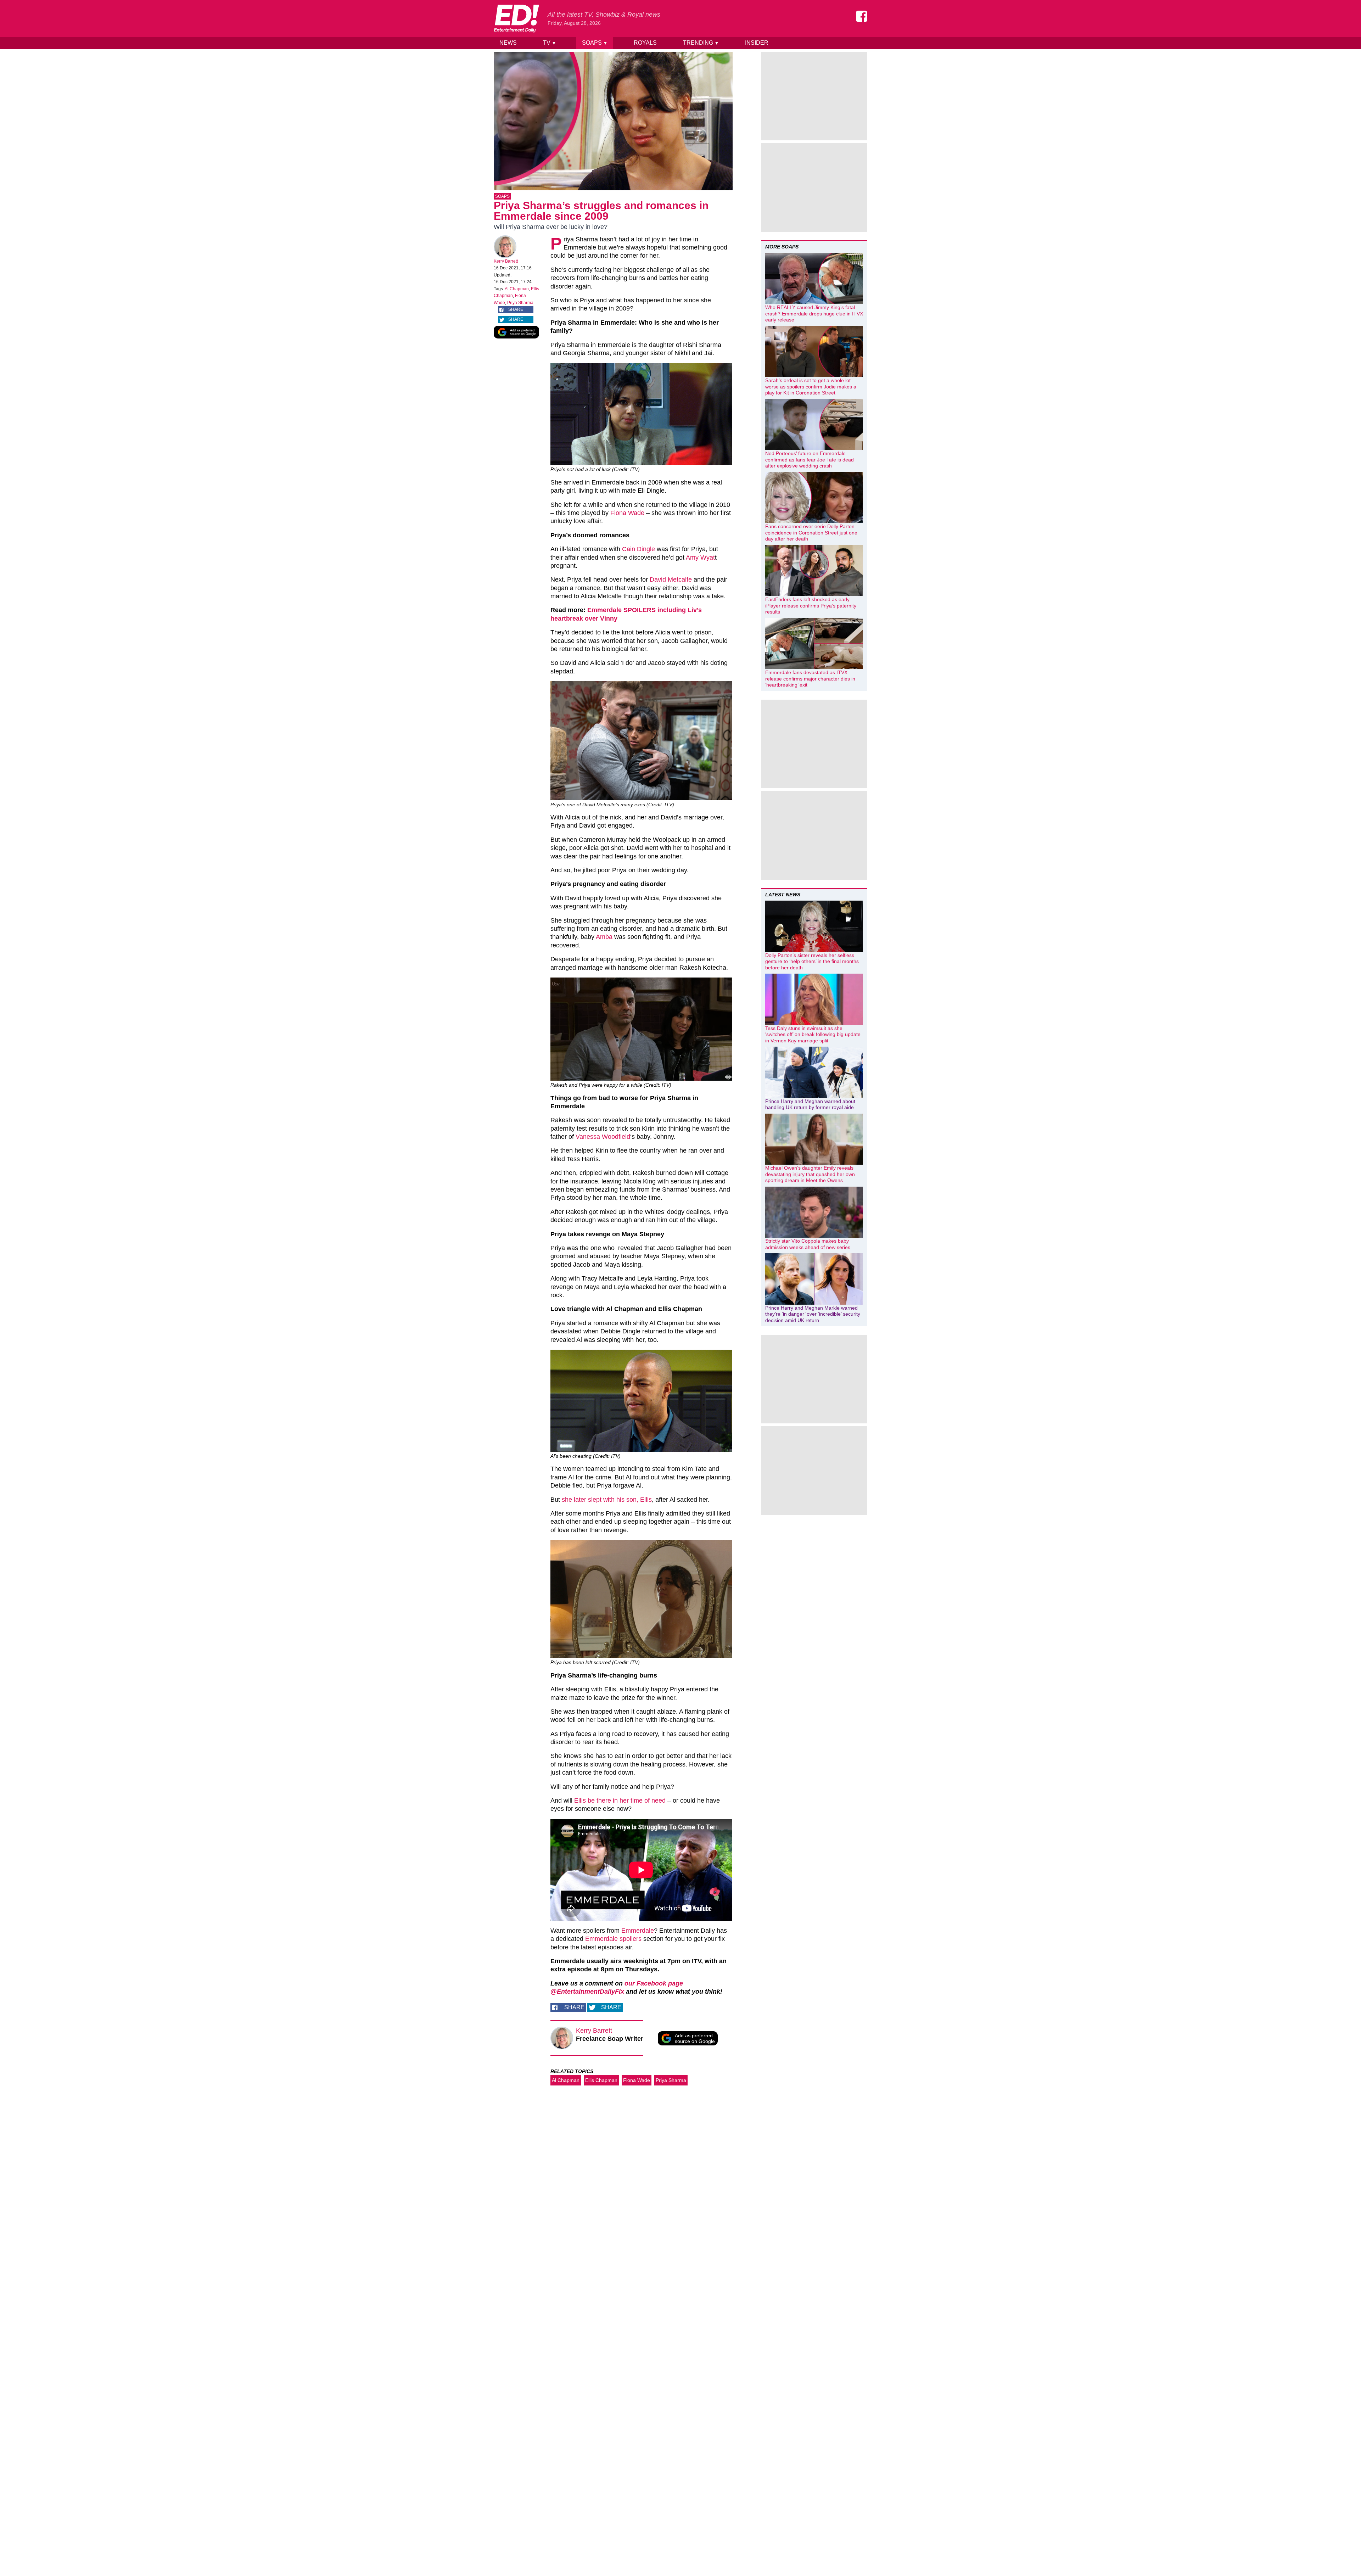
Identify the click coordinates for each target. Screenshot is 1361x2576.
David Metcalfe (671, 579)
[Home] (516, 18)
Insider (757, 43)
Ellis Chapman (601, 2080)
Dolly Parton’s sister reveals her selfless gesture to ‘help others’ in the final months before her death (812, 961)
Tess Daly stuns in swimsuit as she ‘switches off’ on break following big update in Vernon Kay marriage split (813, 1034)
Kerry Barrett (506, 261)
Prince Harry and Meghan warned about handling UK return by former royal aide (810, 1104)
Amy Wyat (700, 558)
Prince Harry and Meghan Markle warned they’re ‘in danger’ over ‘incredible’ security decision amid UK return (813, 1314)
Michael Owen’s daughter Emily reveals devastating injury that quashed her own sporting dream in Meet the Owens (810, 1174)
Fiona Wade (627, 513)
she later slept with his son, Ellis (607, 1500)
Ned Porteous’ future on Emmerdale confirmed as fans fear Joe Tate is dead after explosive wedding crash (810, 460)
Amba (603, 937)
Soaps (595, 43)
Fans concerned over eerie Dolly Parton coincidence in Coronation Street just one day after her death (811, 533)
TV (550, 43)
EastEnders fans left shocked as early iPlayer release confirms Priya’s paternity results (811, 606)
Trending (701, 43)
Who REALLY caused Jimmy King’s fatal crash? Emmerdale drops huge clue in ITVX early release (814, 313)
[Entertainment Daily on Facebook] (862, 16)
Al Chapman (517, 289)
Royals (645, 43)
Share (516, 309)
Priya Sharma (520, 303)
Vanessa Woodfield (603, 1137)
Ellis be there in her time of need (619, 1801)
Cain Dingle (639, 549)
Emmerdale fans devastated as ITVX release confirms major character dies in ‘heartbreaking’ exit (810, 679)
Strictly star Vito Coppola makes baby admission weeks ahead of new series (808, 1244)
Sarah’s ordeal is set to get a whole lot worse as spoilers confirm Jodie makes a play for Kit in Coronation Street (811, 387)
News (508, 43)
